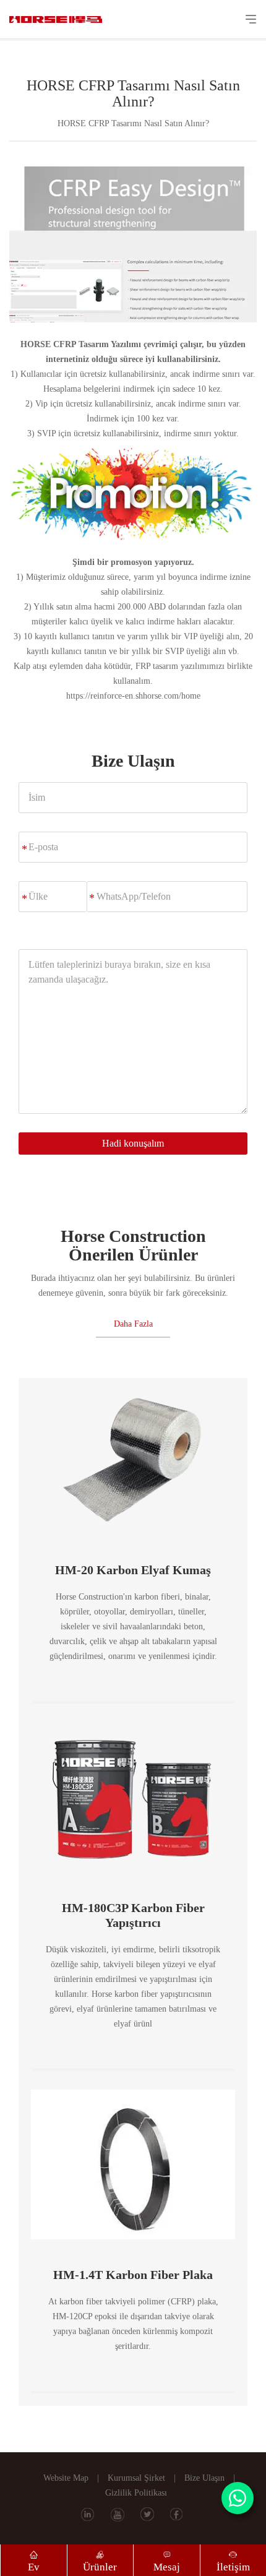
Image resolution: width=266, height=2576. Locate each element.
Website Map (66, 2478)
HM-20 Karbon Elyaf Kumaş (133, 1570)
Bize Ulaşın (204, 2478)
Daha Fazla (133, 1324)
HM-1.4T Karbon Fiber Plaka (133, 2275)
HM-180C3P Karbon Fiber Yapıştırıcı (133, 1915)
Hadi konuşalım (133, 1143)
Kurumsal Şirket (136, 2478)
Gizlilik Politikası (136, 2493)
